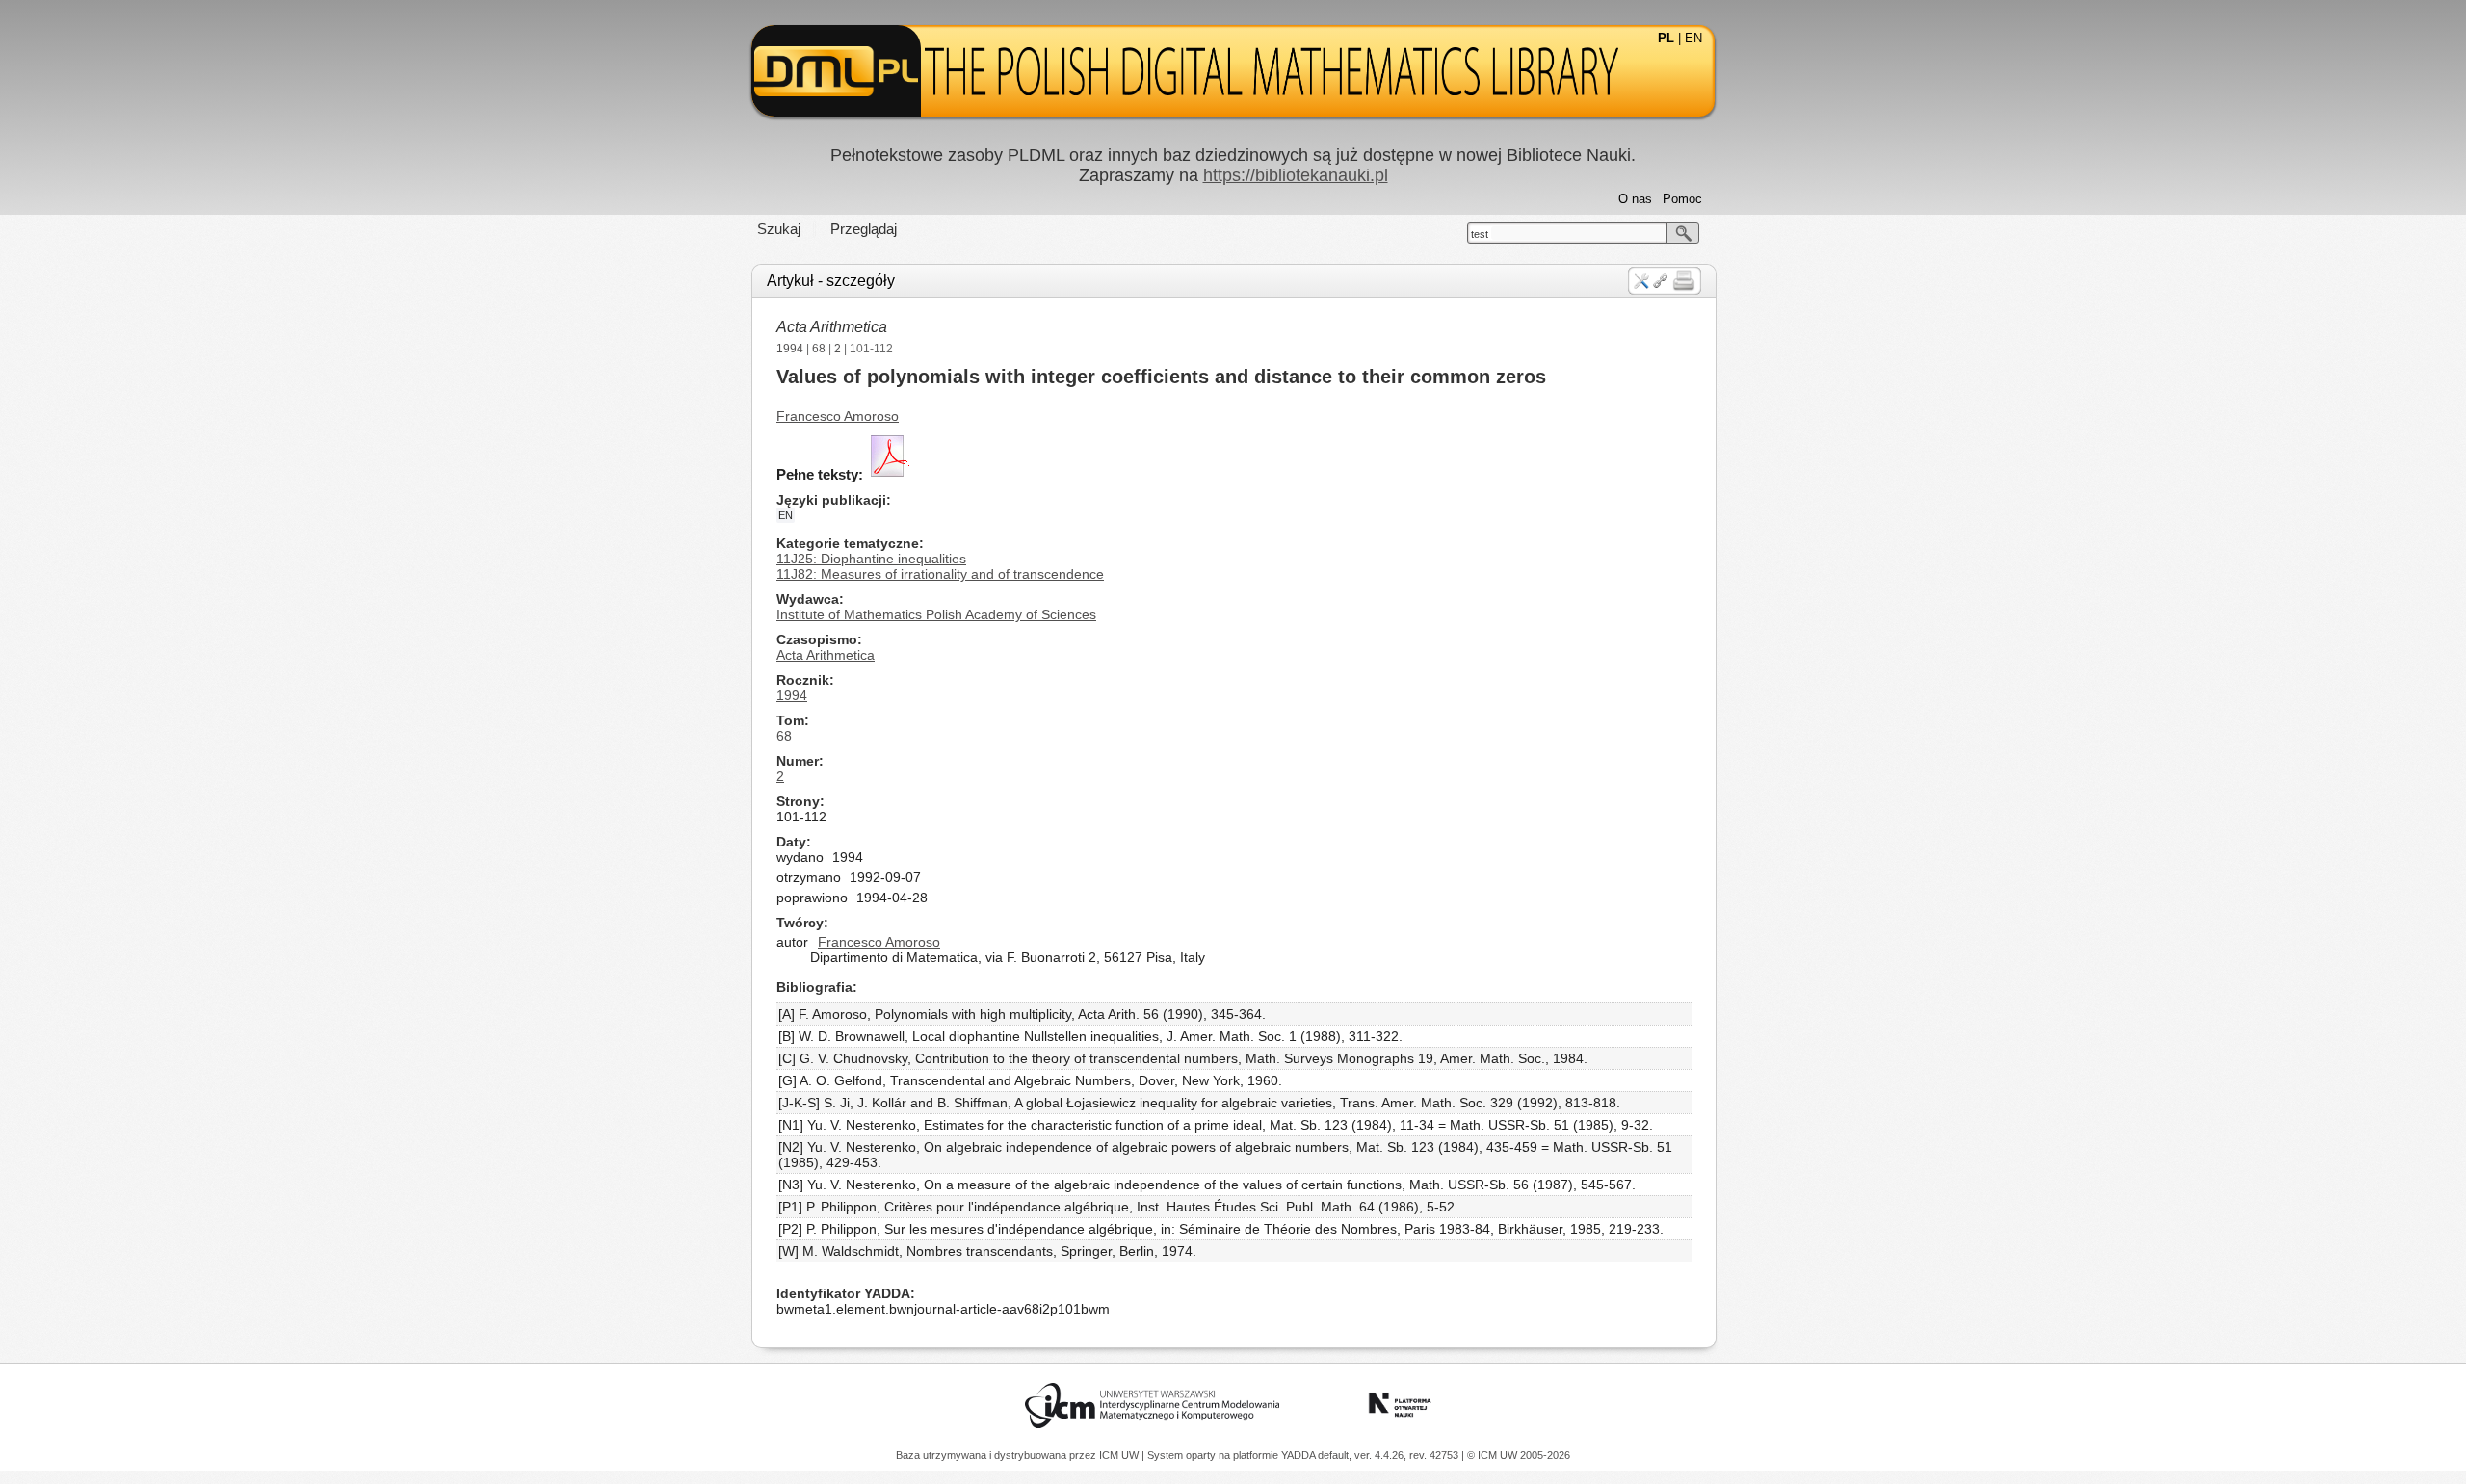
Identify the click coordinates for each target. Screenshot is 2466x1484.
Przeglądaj (864, 229)
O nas (1635, 199)
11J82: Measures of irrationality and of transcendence (940, 574)
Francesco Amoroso (838, 416)
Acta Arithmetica (832, 327)
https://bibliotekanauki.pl (1296, 175)
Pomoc (1682, 199)
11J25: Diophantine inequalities (871, 559)
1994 (790, 349)
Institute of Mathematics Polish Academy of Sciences (936, 614)
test (1480, 234)
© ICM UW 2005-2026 (1519, 1455)
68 (819, 349)
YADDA (1299, 1455)
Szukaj (779, 229)
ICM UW (1120, 1455)
